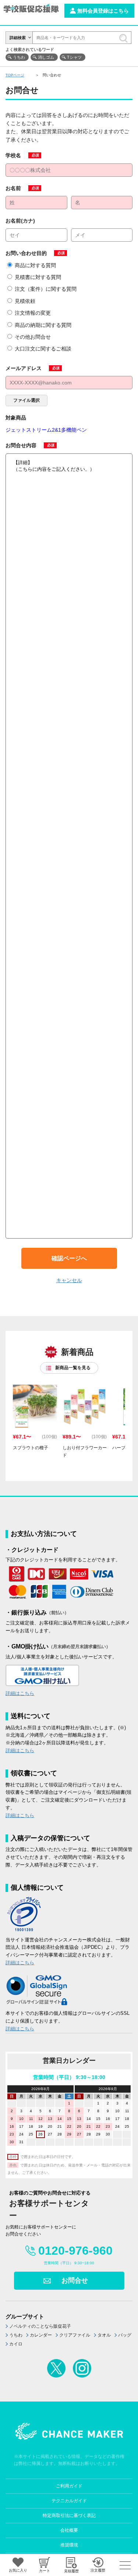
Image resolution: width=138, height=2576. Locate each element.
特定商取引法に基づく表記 (69, 2515)
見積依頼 (25, 301)
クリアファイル (75, 2335)
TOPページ (15, 75)
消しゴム (46, 57)
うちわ (19, 57)
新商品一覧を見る (73, 1368)
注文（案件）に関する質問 (46, 289)
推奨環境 (69, 2545)
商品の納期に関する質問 (43, 325)
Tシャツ (74, 57)
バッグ (125, 2335)
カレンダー (41, 2335)
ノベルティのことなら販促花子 (40, 2326)
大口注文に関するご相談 (43, 349)
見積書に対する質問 (38, 277)
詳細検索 (18, 38)
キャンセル (69, 1280)
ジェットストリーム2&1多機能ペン (46, 430)
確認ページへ (69, 1258)
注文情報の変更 (33, 313)
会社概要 (69, 2530)
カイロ (16, 2344)
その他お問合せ (33, 337)
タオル (104, 2335)
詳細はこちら (20, 1693)
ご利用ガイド (69, 2486)
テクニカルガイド (69, 2501)
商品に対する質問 (35, 265)
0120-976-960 (75, 2251)
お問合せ (75, 2280)
